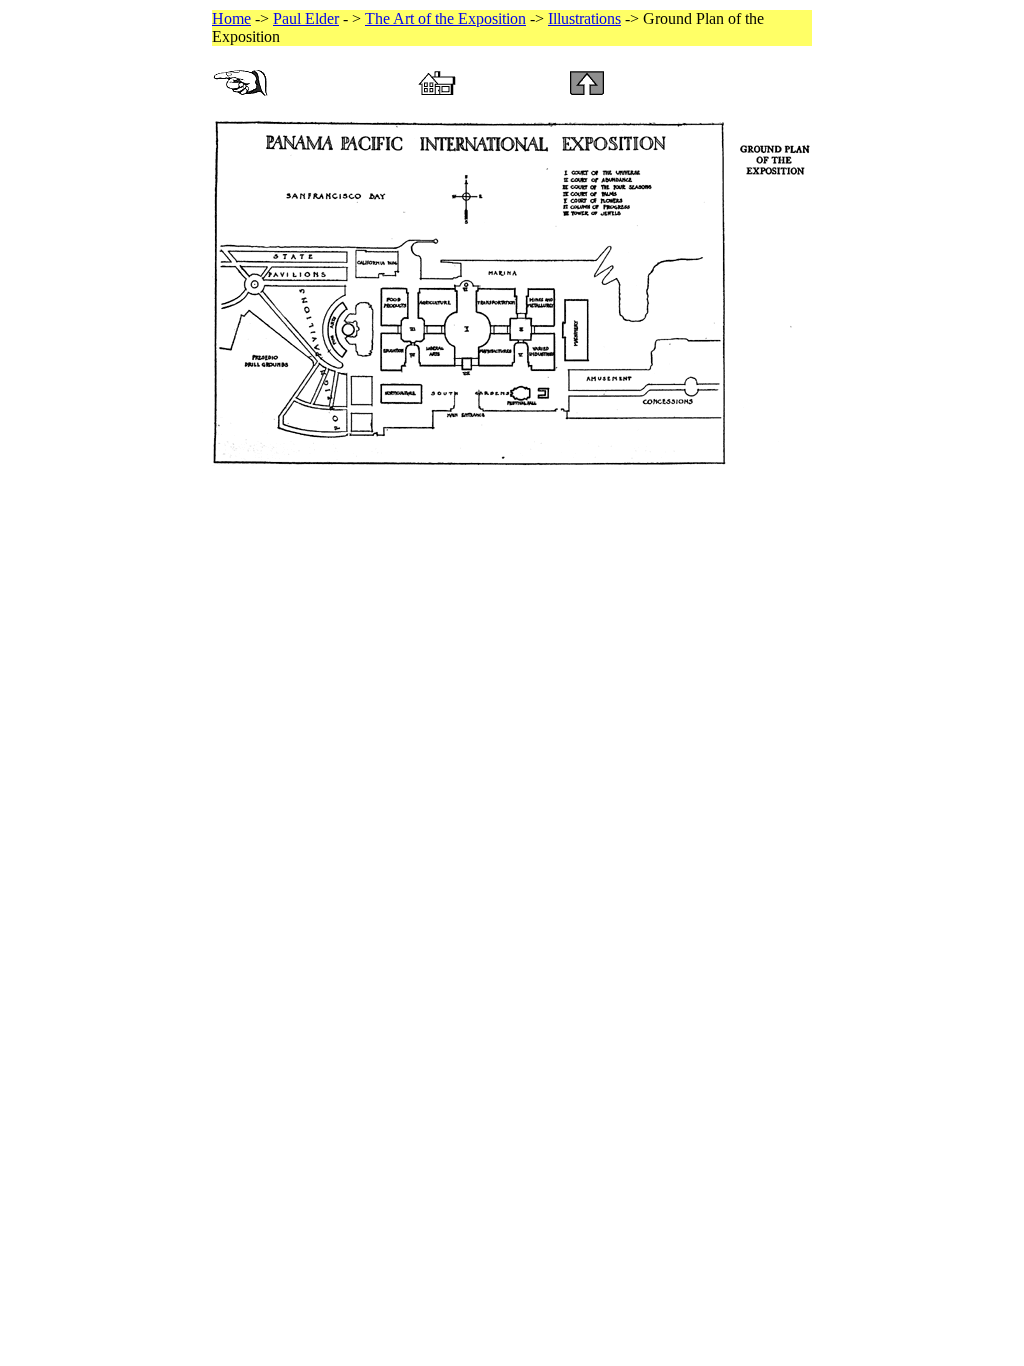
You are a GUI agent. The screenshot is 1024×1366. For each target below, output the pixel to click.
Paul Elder (306, 18)
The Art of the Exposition (445, 18)
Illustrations (584, 18)
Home (231, 18)
